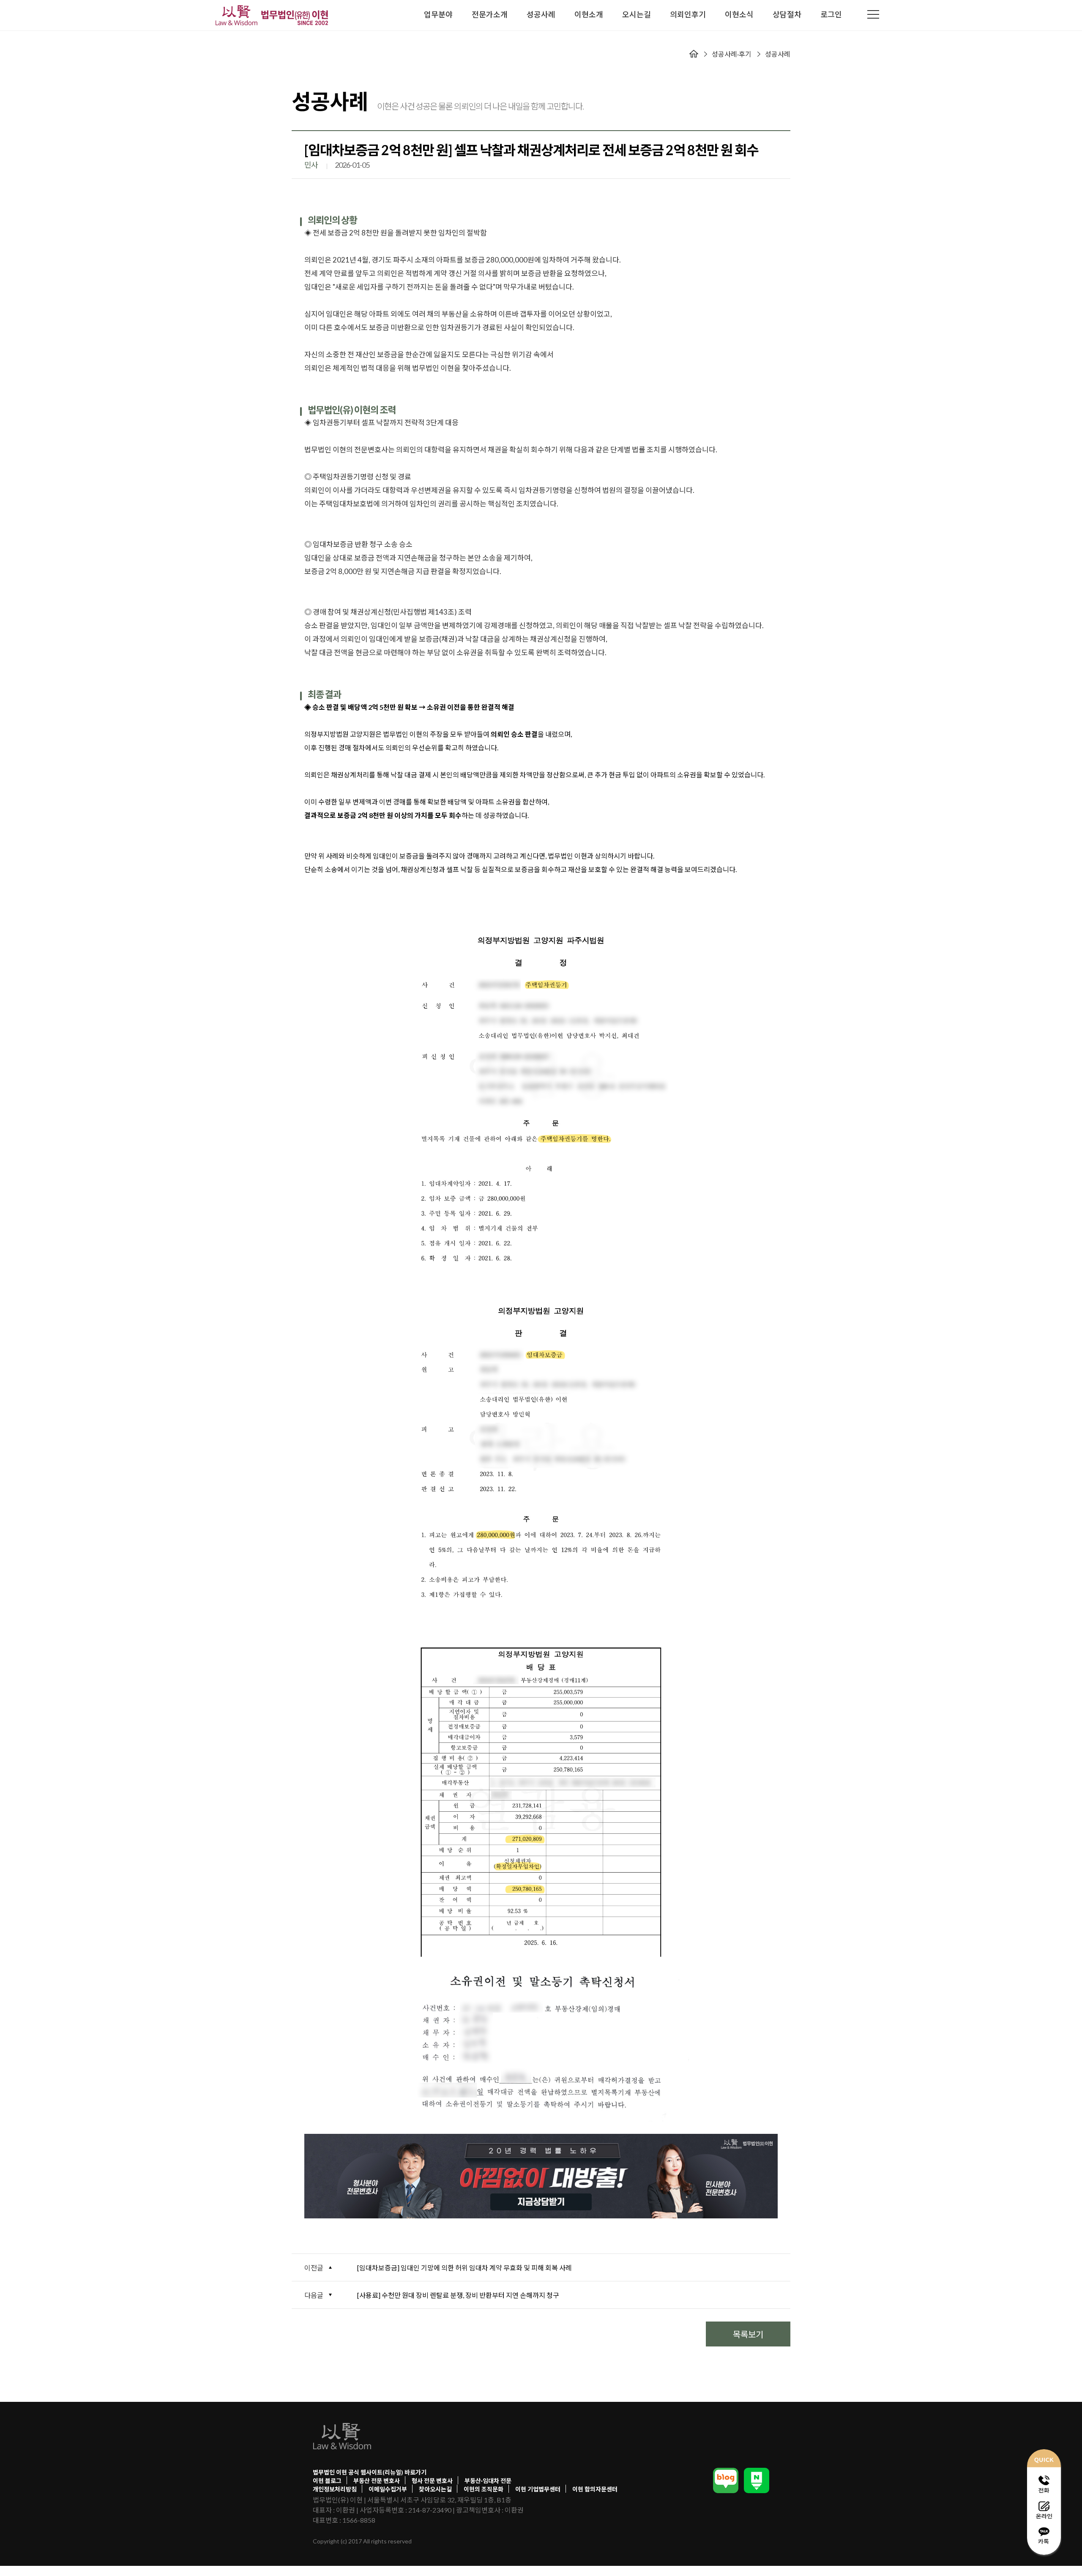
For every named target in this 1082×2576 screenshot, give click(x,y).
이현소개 (589, 14)
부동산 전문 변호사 (377, 2481)
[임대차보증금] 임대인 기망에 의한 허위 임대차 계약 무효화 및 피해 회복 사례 (464, 2268)
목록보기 (748, 2334)
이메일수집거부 (388, 2489)
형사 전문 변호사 (432, 2481)
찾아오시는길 (435, 2489)
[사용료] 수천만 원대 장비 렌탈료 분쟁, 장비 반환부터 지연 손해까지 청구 (458, 2295)
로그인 (831, 14)
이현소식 (739, 14)
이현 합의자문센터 (595, 2489)
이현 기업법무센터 (538, 2489)
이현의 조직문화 (484, 2489)
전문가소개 (490, 14)
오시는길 (637, 14)
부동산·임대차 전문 (488, 2481)
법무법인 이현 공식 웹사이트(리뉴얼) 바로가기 (370, 2472)
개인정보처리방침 (335, 2489)
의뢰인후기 (688, 14)
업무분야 (438, 14)
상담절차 (787, 14)
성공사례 (541, 14)
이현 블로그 (327, 2481)
